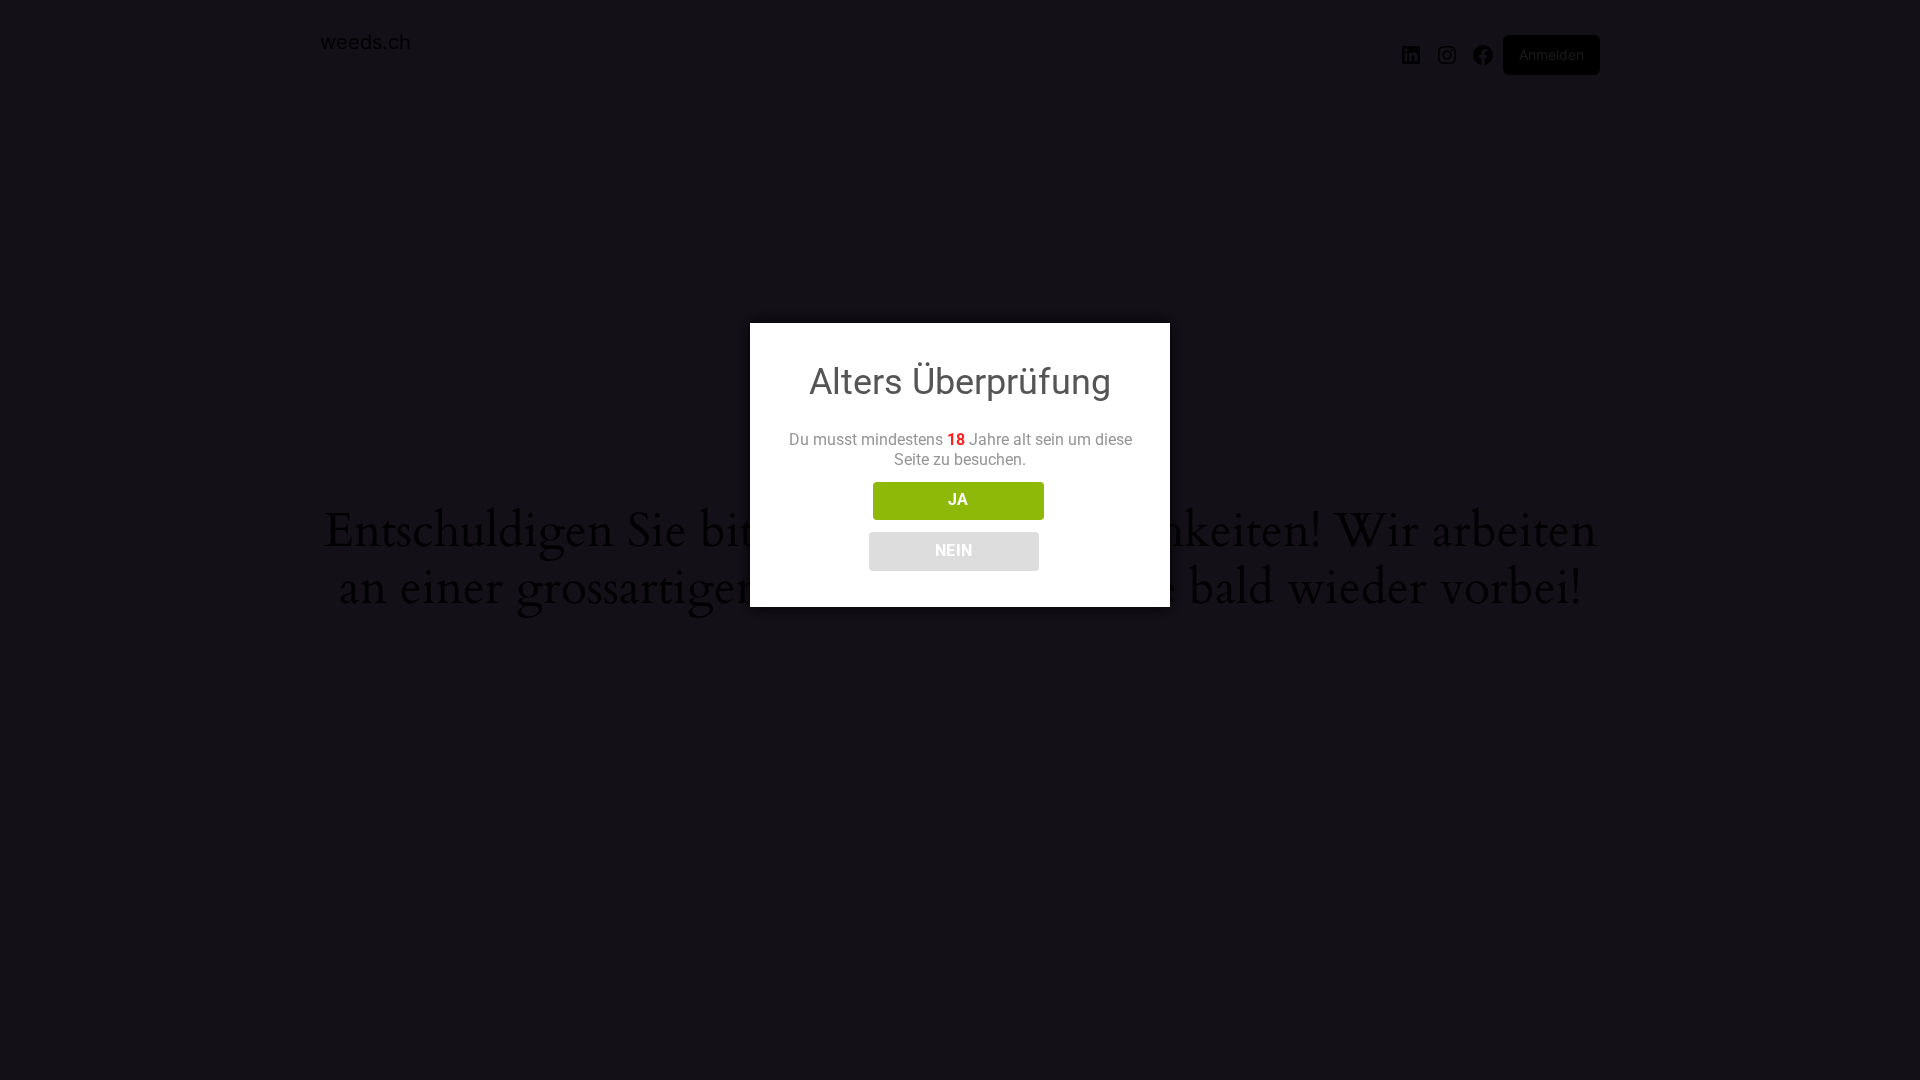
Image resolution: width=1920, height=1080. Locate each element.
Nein (954, 551)
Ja (958, 500)
